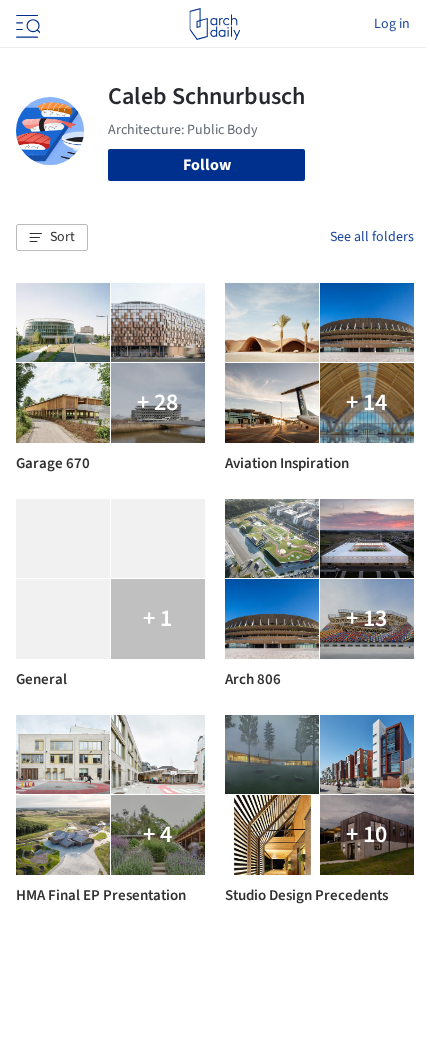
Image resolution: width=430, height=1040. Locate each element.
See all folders (372, 237)
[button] (52, 238)
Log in (392, 24)
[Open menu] (26, 24)
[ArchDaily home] (214, 24)
